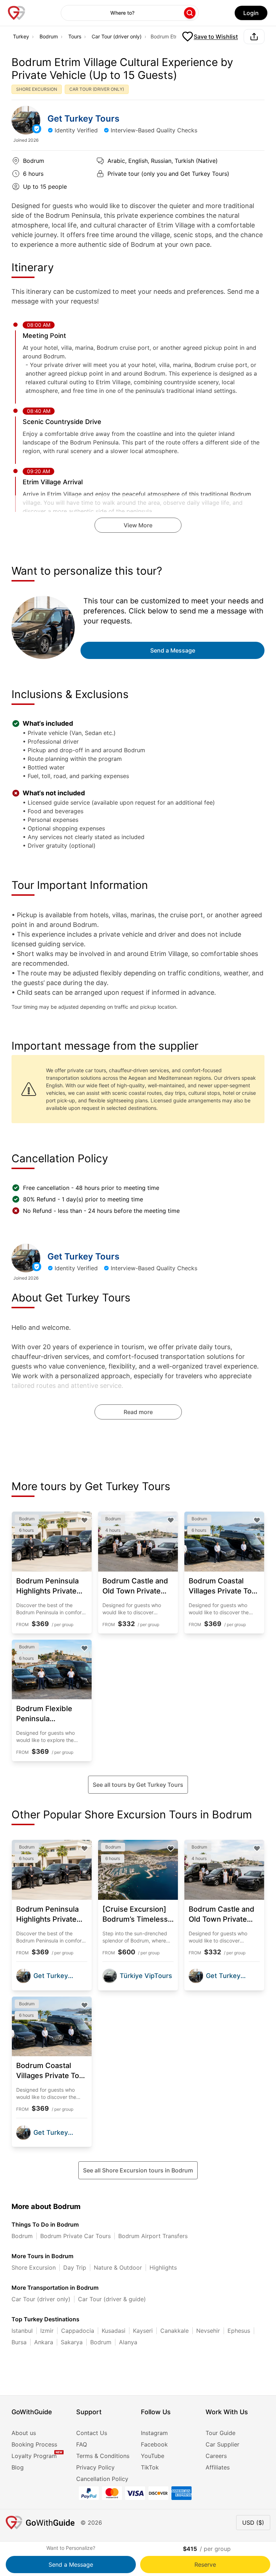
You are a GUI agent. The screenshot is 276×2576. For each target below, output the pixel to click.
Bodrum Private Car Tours (75, 2236)
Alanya (128, 2342)
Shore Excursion (34, 2267)
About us (24, 2433)
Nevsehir (208, 2331)
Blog (18, 2467)
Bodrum (49, 36)
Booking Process (34, 2444)
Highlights (163, 2267)
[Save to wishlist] (84, 1520)
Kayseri (143, 2331)
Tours (75, 36)
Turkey (21, 36)
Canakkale (174, 2331)
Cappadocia (78, 2331)
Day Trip (75, 2267)
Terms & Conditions (103, 2456)
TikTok (150, 2467)
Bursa (19, 2342)
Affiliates (218, 2467)
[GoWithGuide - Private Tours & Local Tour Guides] (26, 120)
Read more (138, 1412)
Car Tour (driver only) (117, 36)
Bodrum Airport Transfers (153, 2236)
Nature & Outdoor (118, 2267)
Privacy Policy (95, 2467)
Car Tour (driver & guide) (112, 2299)
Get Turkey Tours (83, 119)
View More (138, 525)
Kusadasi (114, 2331)
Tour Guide (220, 2433)
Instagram (154, 2433)
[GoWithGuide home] (17, 13)
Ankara (44, 2342)
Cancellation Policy (102, 2479)
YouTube (153, 2456)
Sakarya (72, 2342)
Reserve (205, 2565)
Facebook (154, 2444)
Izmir (47, 2331)
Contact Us (92, 2433)
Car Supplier (222, 2444)
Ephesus (239, 2331)
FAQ (82, 2444)
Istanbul (22, 2331)
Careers (216, 2456)
